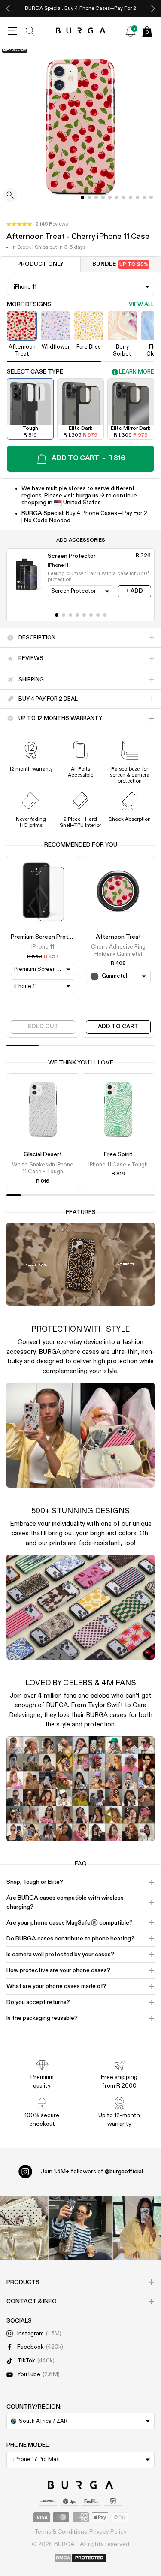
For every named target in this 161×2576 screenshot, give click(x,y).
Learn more (137, 372)
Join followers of (92, 2172)
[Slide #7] (131, 197)
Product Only (40, 264)
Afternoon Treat (118, 937)
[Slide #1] (89, 197)
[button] (37, 224)
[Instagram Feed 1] (81, 2228)
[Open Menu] (12, 31)
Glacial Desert (43, 1154)
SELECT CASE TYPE (35, 372)
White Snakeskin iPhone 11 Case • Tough (43, 1168)
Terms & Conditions (61, 2532)
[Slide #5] (117, 197)
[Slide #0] (82, 197)
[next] (153, 8)
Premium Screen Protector (47, 937)
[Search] (30, 31)
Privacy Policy (108, 2532)
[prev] (8, 8)
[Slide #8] (137, 197)
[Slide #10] (151, 197)
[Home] (80, 31)
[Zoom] (10, 196)
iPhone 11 (43, 947)
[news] (131, 31)
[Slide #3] (103, 197)
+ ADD (134, 591)
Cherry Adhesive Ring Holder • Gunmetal (118, 951)
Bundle (120, 264)
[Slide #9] (144, 197)
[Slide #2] (96, 197)
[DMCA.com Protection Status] (80, 2558)
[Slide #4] (110, 197)
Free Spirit (118, 1154)
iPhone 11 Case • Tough (118, 1165)
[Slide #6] (124, 197)
